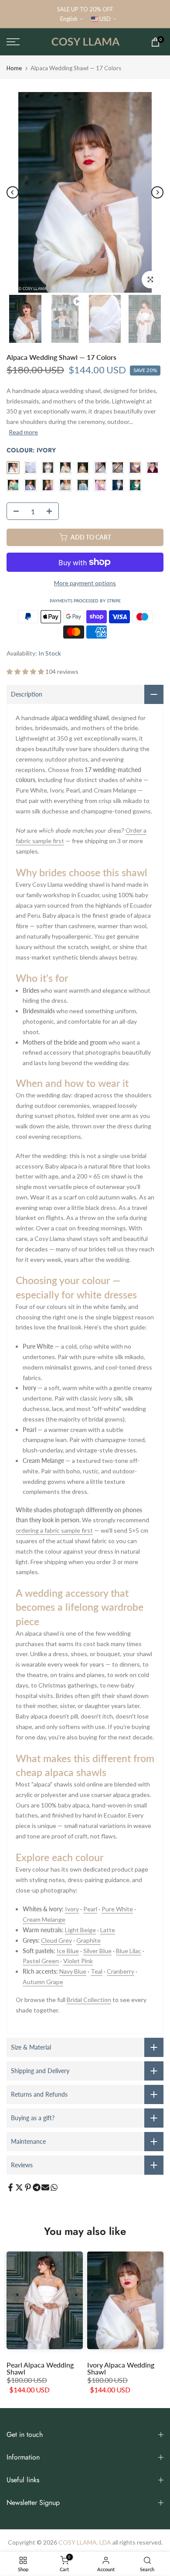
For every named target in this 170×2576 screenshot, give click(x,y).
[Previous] (13, 192)
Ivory (72, 1909)
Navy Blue (73, 1971)
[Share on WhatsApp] (54, 2187)
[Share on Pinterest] (28, 2187)
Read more (23, 432)
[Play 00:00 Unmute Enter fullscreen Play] (85, 192)
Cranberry (121, 1971)
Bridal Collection (89, 2000)
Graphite (88, 1940)
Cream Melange (44, 1919)
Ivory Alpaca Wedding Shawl (121, 2368)
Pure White (117, 1909)
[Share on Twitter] (19, 2187)
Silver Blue (97, 1951)
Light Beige (80, 1930)
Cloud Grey (56, 1940)
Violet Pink (78, 1961)
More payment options (85, 583)
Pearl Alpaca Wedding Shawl (40, 2368)
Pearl (90, 1909)
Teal (97, 1971)
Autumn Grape (43, 1982)
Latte (108, 1930)
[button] (26, 671)
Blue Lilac (129, 1951)
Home (14, 68)
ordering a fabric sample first (54, 1530)
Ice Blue (68, 1951)
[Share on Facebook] (10, 2187)
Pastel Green (41, 1961)
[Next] (157, 192)
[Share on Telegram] (37, 2187)
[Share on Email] (45, 2187)
